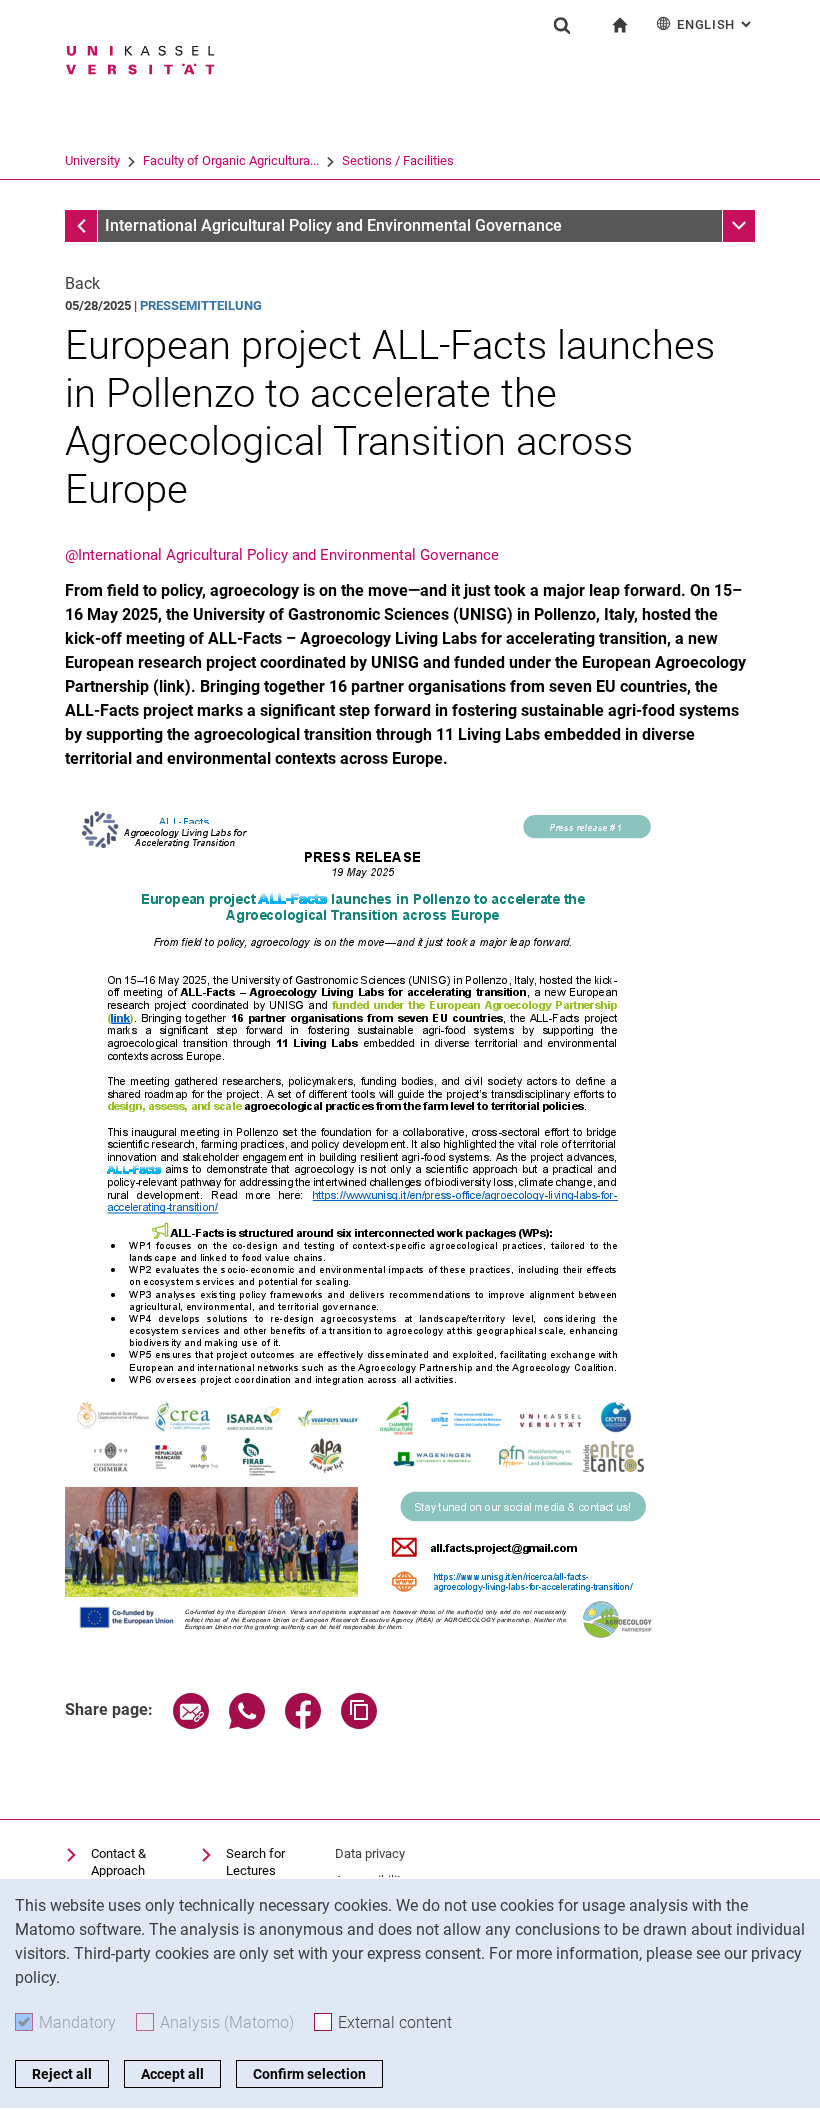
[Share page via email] (191, 1723)
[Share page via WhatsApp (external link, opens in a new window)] (247, 1723)
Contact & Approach (118, 1862)
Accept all (172, 2074)
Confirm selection (309, 2074)
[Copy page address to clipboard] (359, 1723)
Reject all (62, 2074)
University (92, 160)
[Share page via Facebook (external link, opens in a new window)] (303, 1723)
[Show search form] (562, 25)
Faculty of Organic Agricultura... (231, 160)
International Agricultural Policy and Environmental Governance (333, 225)
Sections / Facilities (398, 160)
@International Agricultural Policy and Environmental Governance (282, 555)
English (716, 24)
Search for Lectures (255, 1862)
